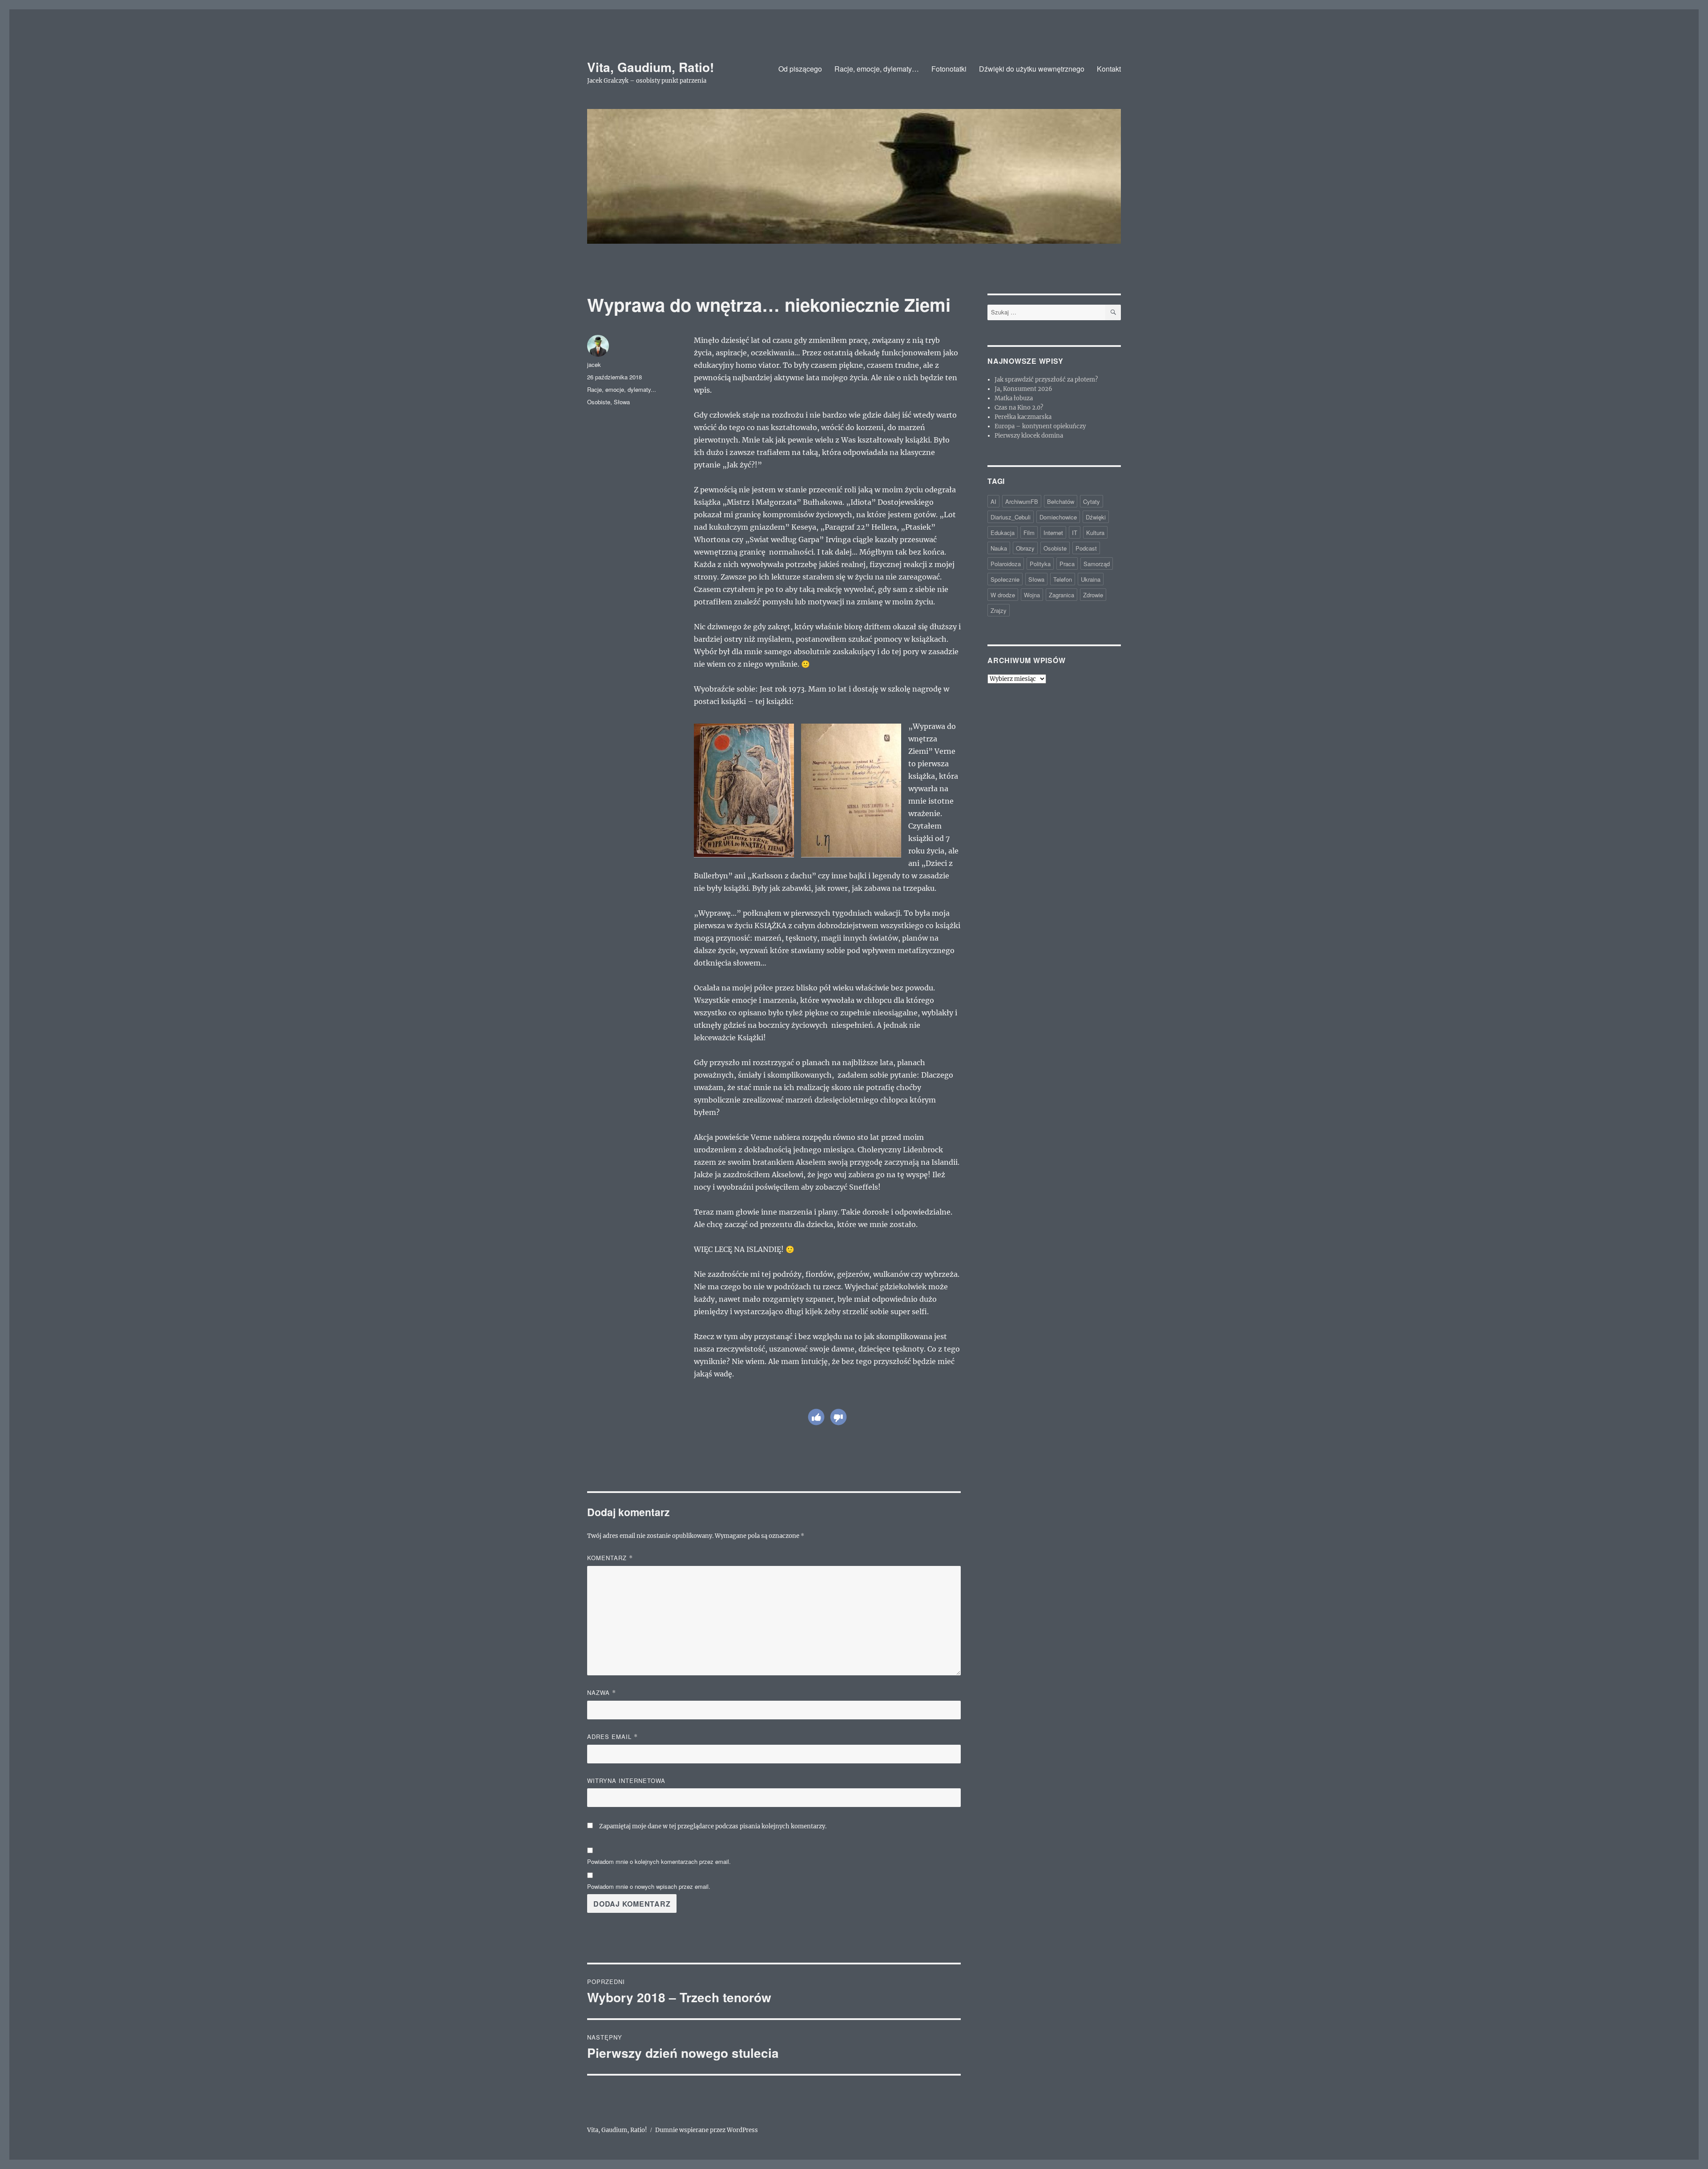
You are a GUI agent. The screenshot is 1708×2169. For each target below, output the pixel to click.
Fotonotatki (949, 69)
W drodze (1003, 595)
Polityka (1040, 564)
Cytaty (1092, 501)
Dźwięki (1096, 517)
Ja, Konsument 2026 (1023, 389)
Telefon (1063, 579)
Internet (1053, 533)
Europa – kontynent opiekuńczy (1040, 426)
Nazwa (602, 1692)
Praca (1067, 564)
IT (1075, 533)
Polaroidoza (1006, 564)
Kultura (1095, 533)
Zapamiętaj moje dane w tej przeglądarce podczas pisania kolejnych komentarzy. (713, 1826)
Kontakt (1109, 69)
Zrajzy (999, 610)
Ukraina (1091, 579)
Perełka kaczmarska (1023, 417)
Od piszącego (800, 69)
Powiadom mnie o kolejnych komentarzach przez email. (659, 1861)
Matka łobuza (1014, 398)
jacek (594, 364)
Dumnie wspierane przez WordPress (707, 2130)
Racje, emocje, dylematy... (622, 389)
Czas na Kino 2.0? (1019, 408)
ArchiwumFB (1022, 501)
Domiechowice (1058, 517)
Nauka (999, 548)
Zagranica (1061, 595)
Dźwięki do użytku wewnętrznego (1032, 69)
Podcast (1086, 548)
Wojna (1032, 595)
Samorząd (1097, 564)
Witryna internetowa (626, 1781)
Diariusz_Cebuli (1011, 517)
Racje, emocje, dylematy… (877, 69)
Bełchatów (1061, 501)
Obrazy (1025, 548)
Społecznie (1005, 579)
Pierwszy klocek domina (1029, 436)
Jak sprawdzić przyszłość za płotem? (1046, 380)
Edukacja (1003, 533)
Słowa (622, 402)
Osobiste (599, 402)
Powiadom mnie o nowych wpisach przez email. (649, 1886)
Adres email (612, 1736)
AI (993, 501)
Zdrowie (1093, 595)
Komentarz (610, 1558)
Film (1029, 533)
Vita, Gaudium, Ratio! (651, 67)
